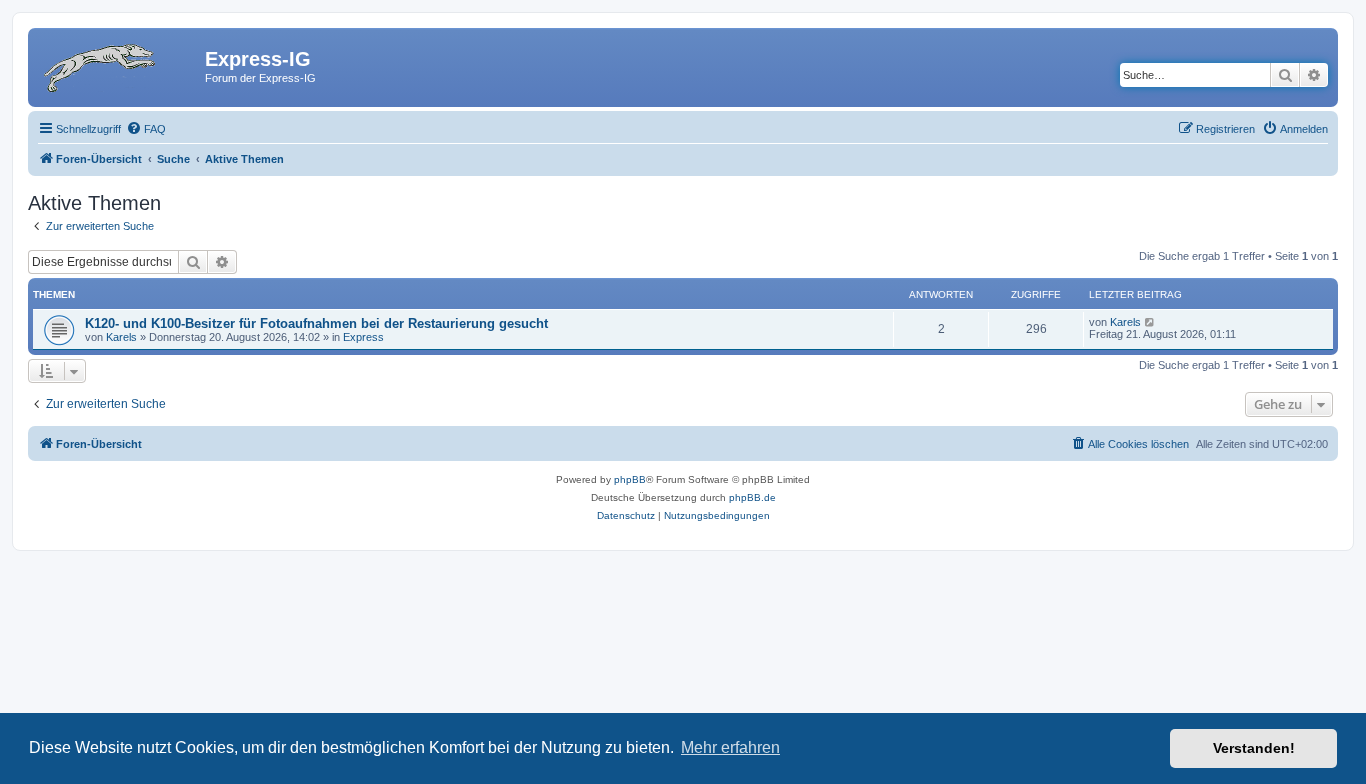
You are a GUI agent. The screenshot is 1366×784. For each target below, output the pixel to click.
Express (363, 337)
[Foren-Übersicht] (119, 65)
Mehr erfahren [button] (730, 747)
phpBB (630, 479)
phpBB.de (752, 497)
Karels (121, 337)
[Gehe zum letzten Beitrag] (1150, 322)
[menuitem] (146, 129)
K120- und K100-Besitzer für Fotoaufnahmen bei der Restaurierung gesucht (316, 323)
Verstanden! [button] (1254, 748)
